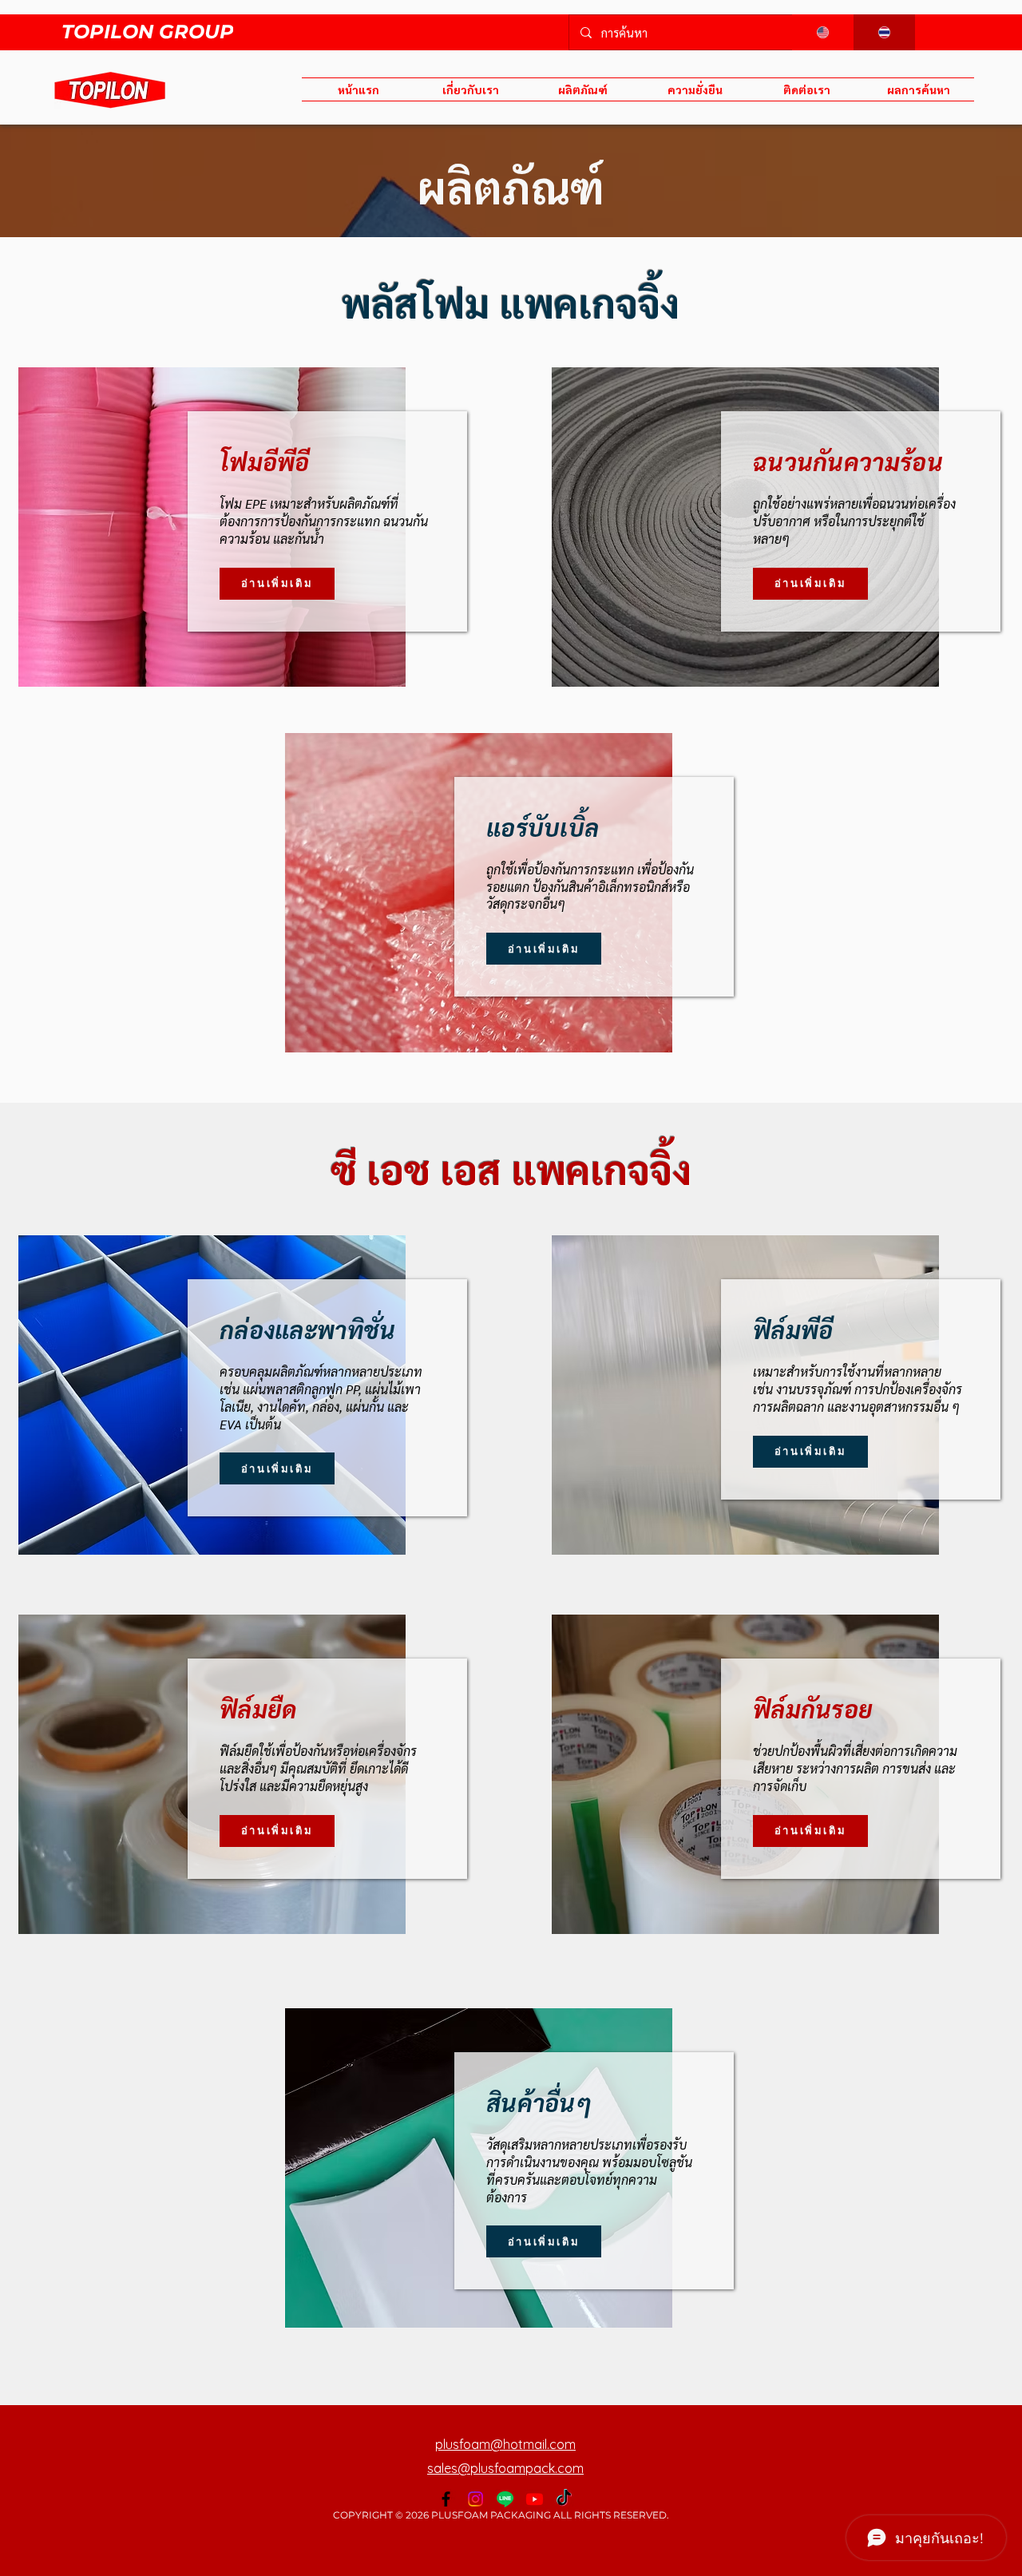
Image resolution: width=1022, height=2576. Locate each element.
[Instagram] (475, 2499)
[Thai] (885, 32)
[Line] (505, 2499)
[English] (823, 32)
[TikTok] (564, 2499)
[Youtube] (535, 2499)
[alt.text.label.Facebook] (446, 2499)
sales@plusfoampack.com (505, 2468)
